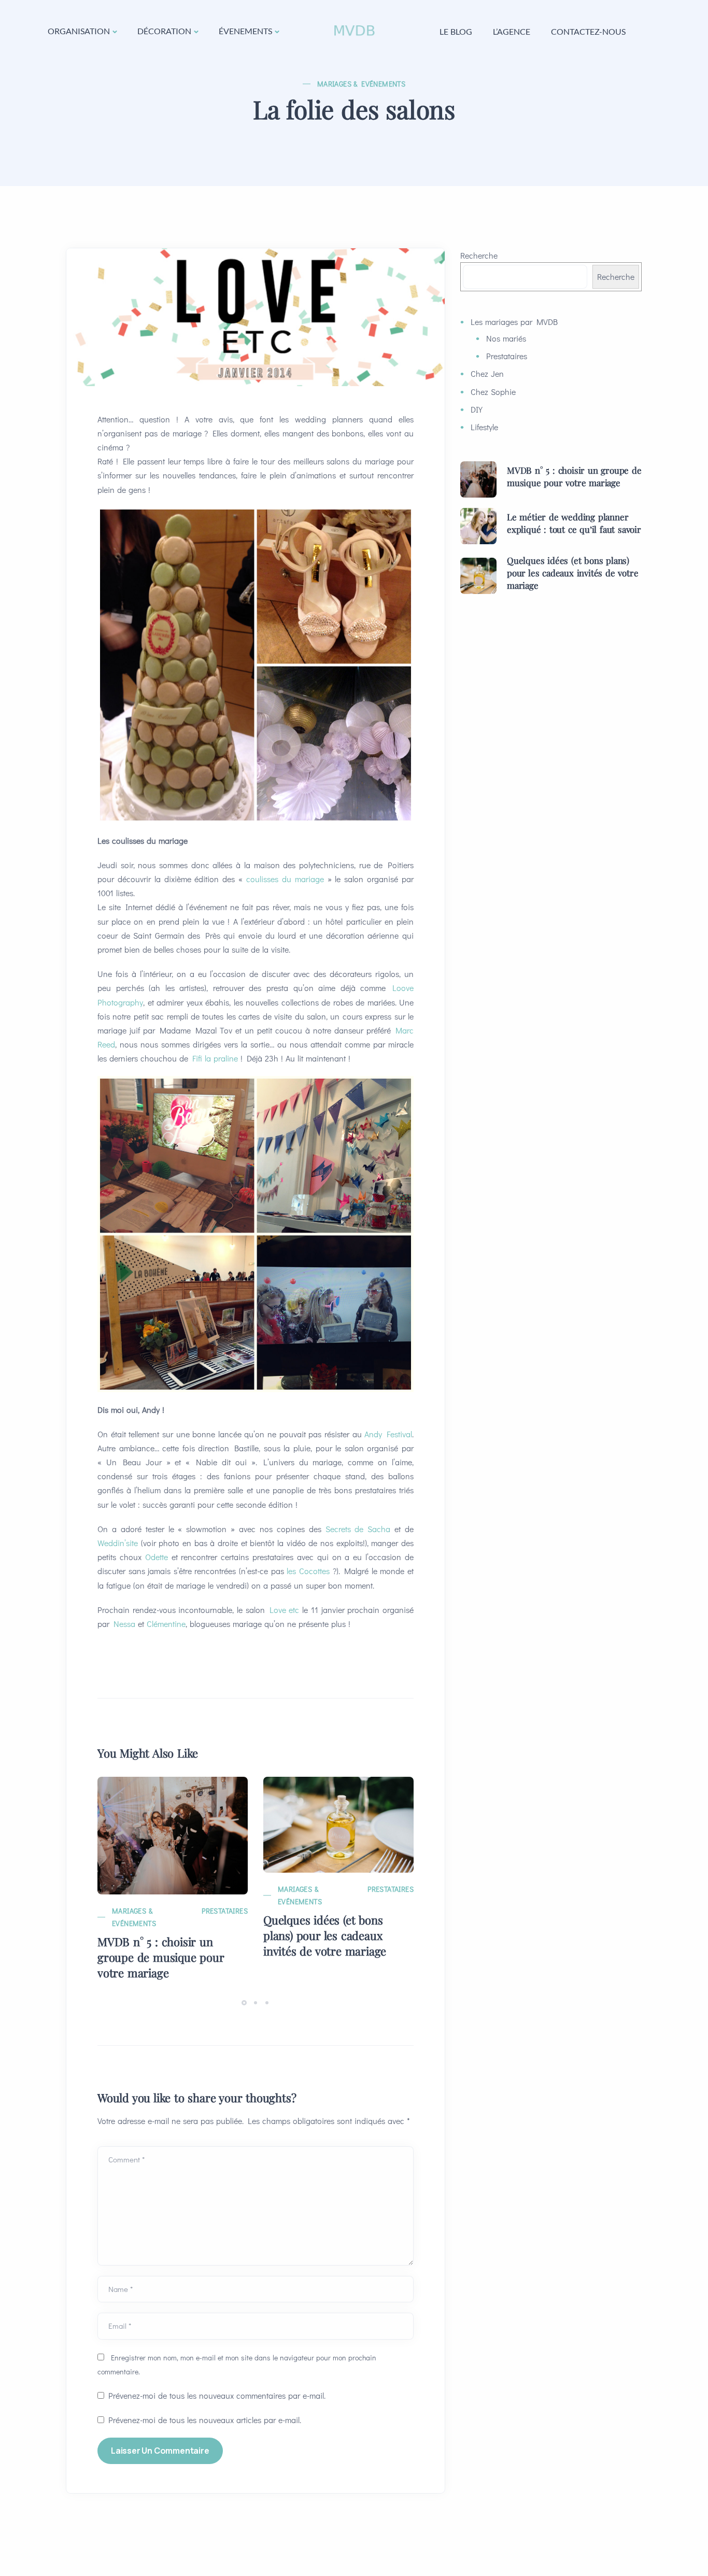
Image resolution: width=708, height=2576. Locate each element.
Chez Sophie (493, 392)
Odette (157, 1557)
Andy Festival (388, 1434)
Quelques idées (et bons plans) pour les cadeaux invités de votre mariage (325, 1935)
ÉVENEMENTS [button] (245, 31)
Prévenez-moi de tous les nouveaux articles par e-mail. (205, 2420)
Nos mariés (506, 338)
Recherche (479, 255)
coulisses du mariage (285, 879)
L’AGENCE (512, 31)
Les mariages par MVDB (514, 322)
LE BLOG (456, 31)
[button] (246, 2002)
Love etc (285, 1610)
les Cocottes (308, 1571)
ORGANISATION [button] (79, 31)
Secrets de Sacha (358, 1529)
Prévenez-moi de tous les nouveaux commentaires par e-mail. (217, 2395)
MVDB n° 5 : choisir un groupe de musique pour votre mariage (161, 1957)
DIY (477, 409)
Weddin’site (118, 1543)
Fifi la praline (215, 1058)
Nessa (124, 1624)
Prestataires (225, 1911)
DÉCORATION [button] (164, 31)
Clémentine (166, 1624)
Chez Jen (487, 373)
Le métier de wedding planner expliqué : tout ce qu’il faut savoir (574, 523)
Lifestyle (484, 427)
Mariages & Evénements (361, 84)
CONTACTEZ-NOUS (588, 31)
